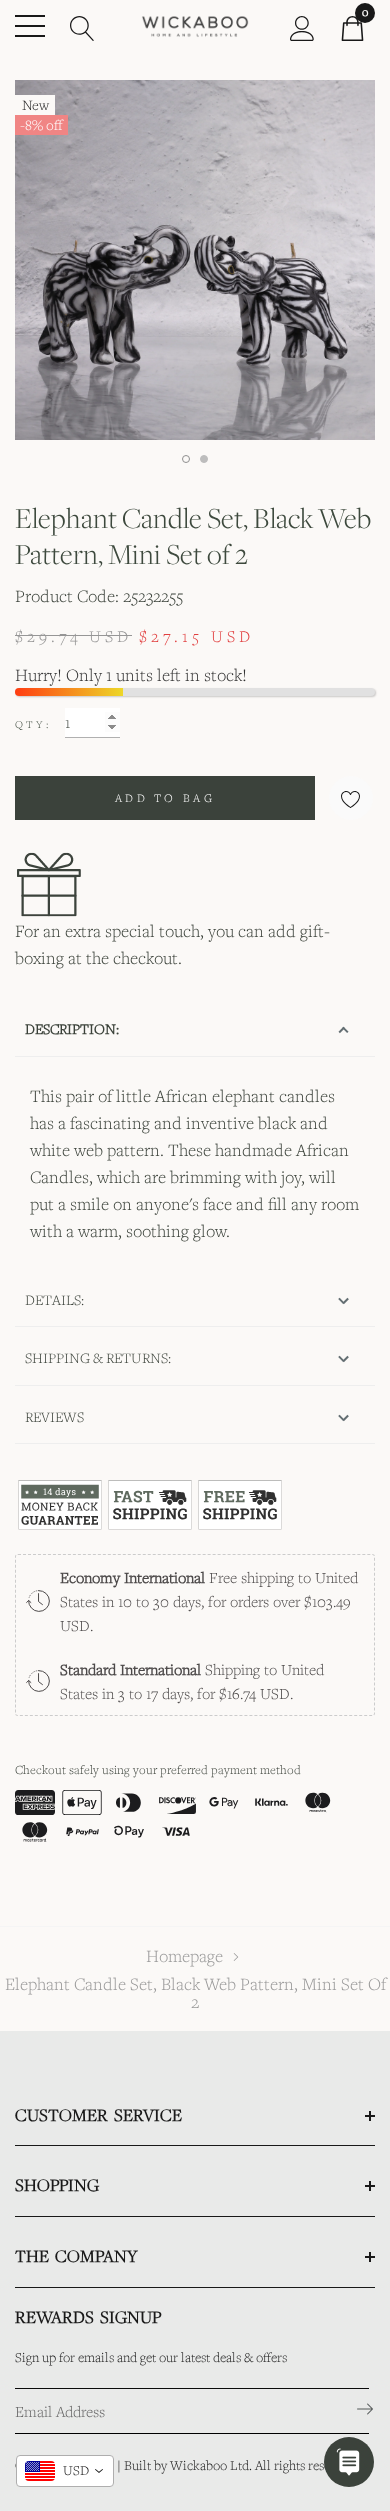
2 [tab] (204, 459)
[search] (82, 26)
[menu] (30, 26)
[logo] (195, 25)
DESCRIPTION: (72, 1028)
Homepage (184, 1955)
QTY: (33, 724)
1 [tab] (186, 459)
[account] (302, 26)
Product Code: (67, 595)
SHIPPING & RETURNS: (98, 1357)
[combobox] (65, 2471)
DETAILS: (54, 1299)
